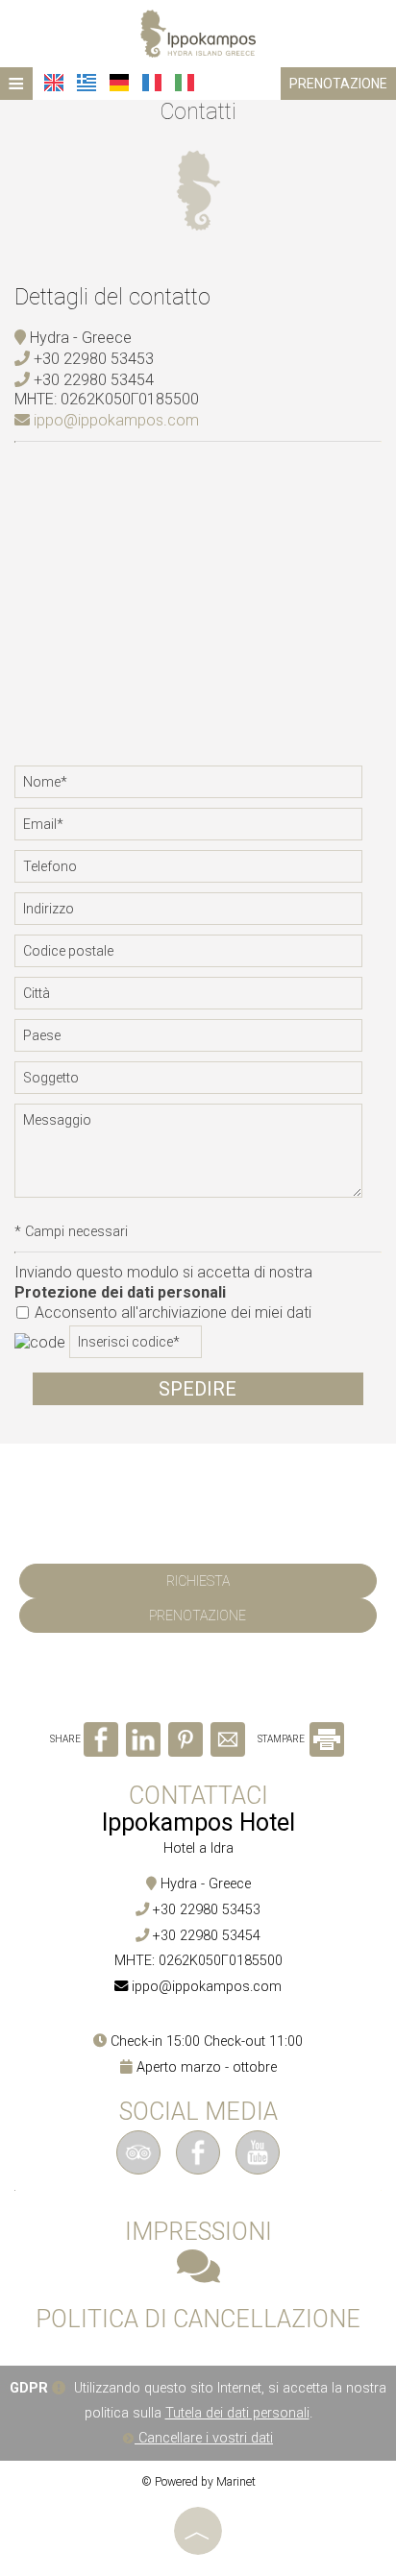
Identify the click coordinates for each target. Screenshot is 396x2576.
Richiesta (198, 1581)
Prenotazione (338, 84)
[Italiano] (185, 83)
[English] (54, 83)
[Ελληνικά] (87, 83)
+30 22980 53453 (94, 359)
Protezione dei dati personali (120, 1292)
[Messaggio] (198, 1158)
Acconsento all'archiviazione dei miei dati (171, 1312)
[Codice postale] (198, 956)
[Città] (198, 998)
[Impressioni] (198, 2276)
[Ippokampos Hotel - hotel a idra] (198, 32)
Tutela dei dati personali (237, 2413)
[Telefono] (198, 871)
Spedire (198, 1389)
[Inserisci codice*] (136, 1347)
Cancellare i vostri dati (204, 2438)
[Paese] (198, 1040)
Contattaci (198, 1796)
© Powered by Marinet (198, 2482)
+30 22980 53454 (94, 380)
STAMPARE (282, 1739)
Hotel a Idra (198, 1848)
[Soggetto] (198, 1082)
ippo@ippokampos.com (114, 420)
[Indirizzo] (198, 913)
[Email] (198, 829)
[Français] (152, 83)
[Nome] (198, 787)
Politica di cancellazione (198, 2320)
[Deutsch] (119, 83)
